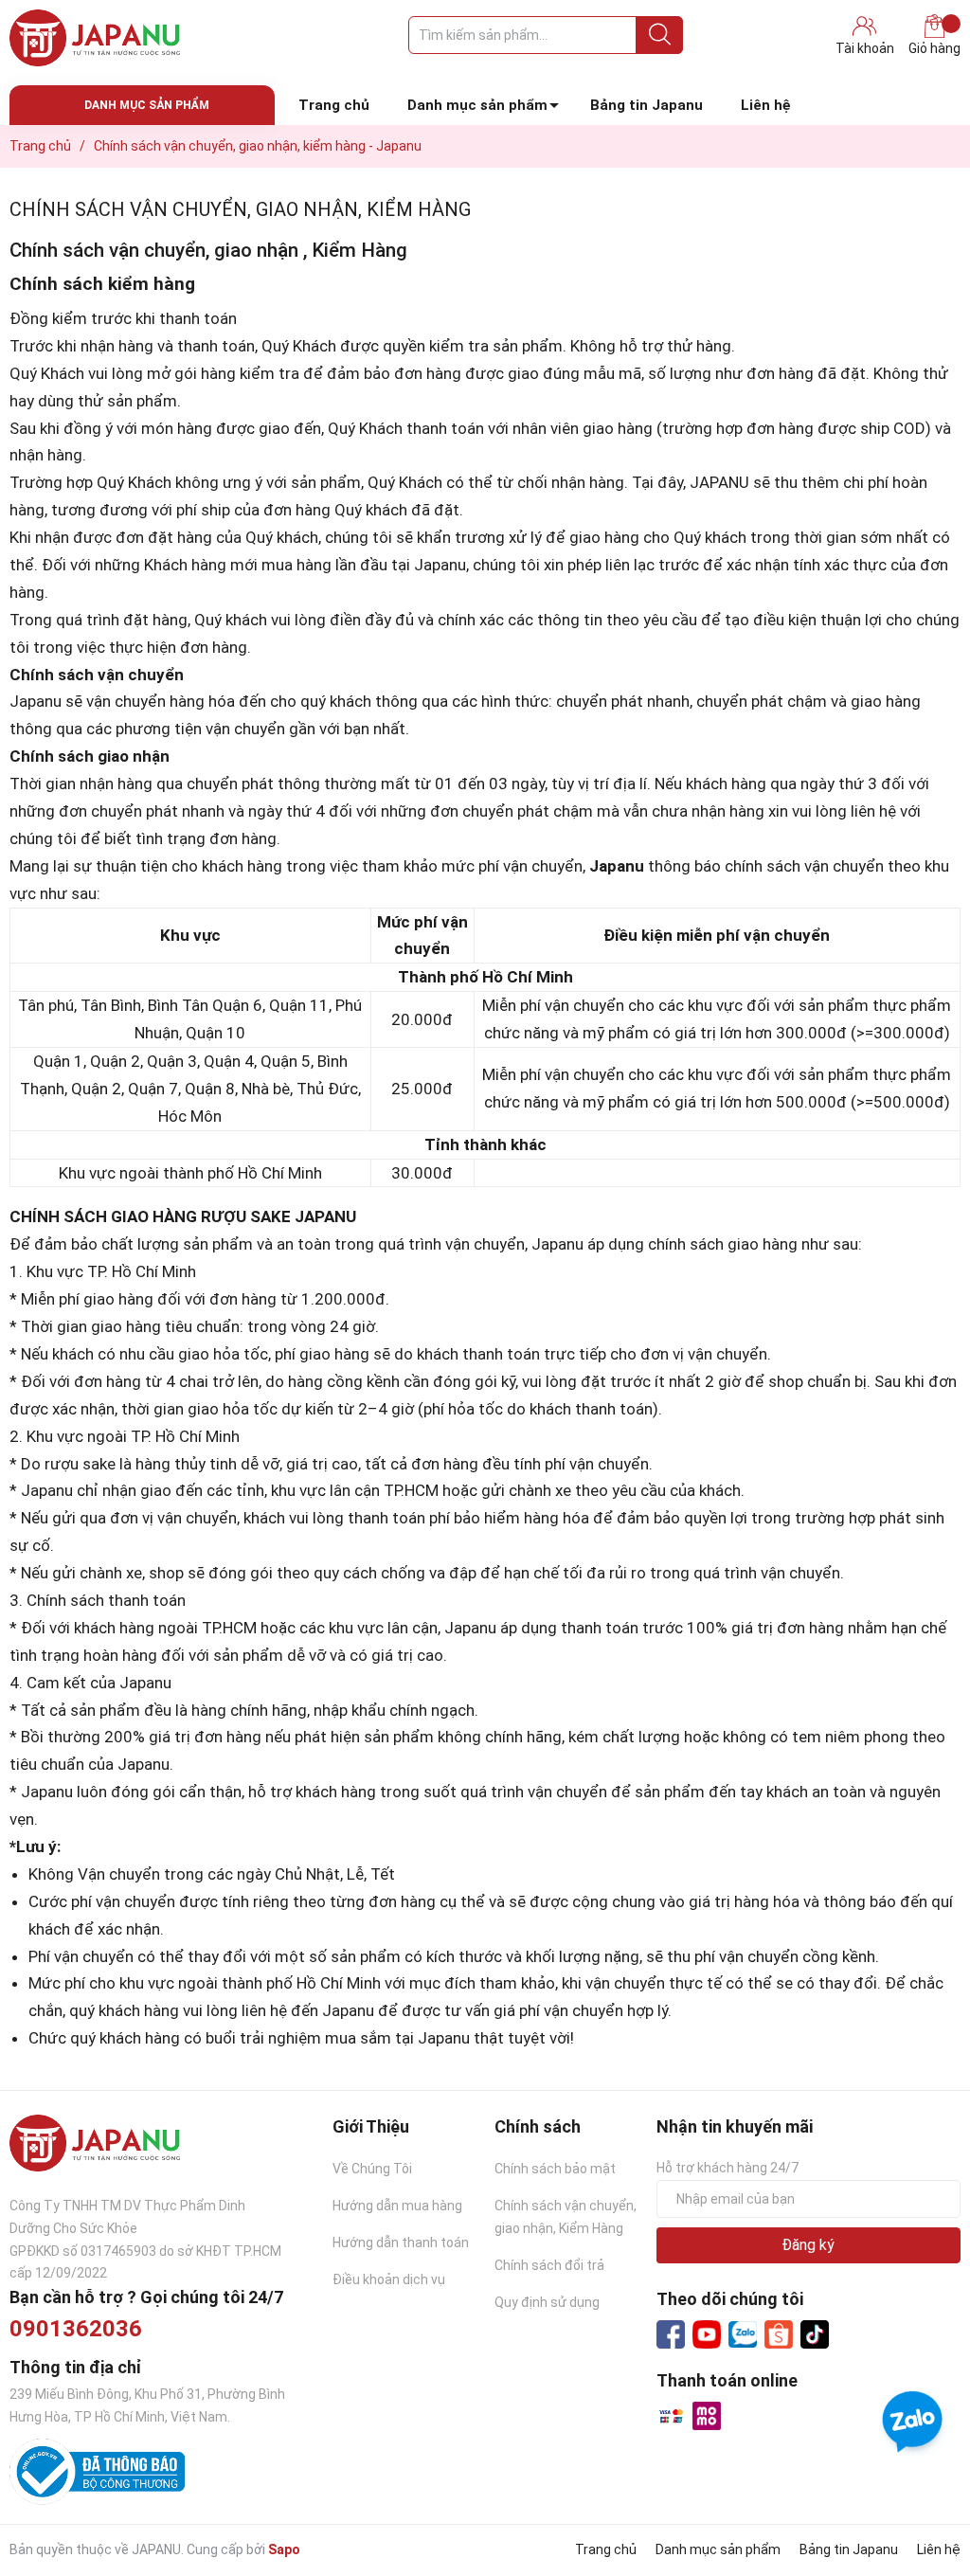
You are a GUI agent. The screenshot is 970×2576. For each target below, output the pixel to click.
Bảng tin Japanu (647, 105)
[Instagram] (815, 2334)
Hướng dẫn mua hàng (397, 2206)
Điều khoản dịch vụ (389, 2279)
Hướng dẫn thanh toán (401, 2243)
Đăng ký (808, 2245)
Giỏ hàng (934, 48)
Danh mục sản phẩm (477, 105)
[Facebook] (671, 2334)
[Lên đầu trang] (918, 2486)
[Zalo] (743, 2335)
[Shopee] (779, 2334)
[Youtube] (707, 2334)
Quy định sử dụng (547, 2302)
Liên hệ (766, 105)
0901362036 (76, 2329)
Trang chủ (334, 105)
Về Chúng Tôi (372, 2169)
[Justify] (660, 35)
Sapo (284, 2549)
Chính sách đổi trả (549, 2265)
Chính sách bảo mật (555, 2169)
